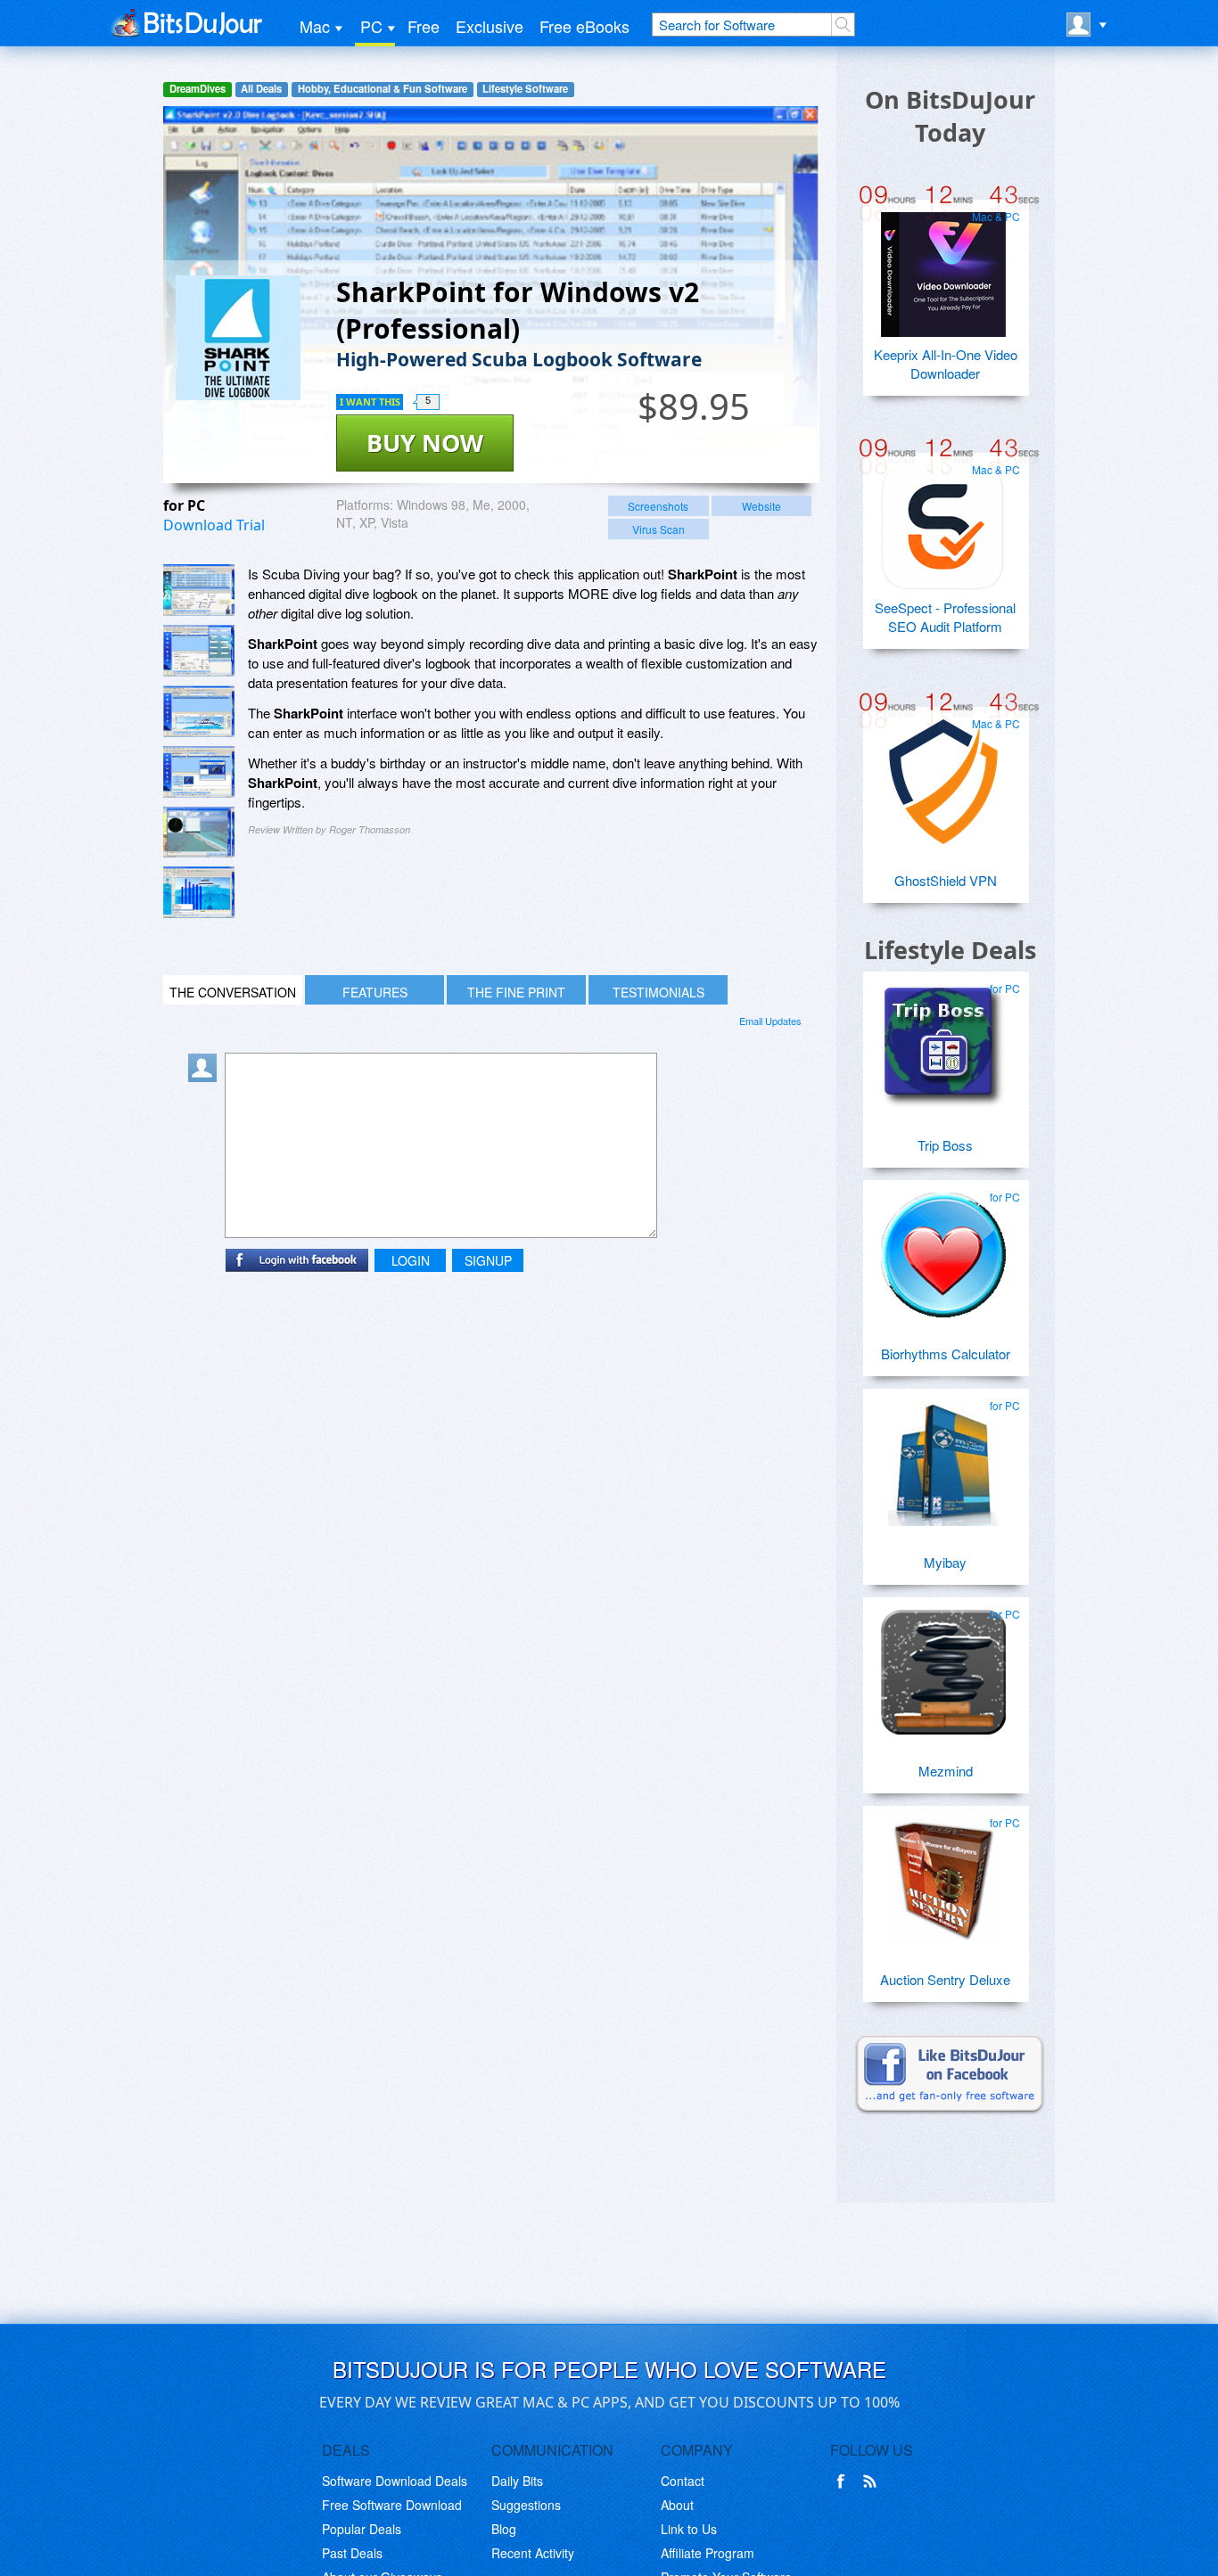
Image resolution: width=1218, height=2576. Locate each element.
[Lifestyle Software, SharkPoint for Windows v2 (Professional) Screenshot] (199, 832)
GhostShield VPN (946, 880)
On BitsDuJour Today (950, 116)
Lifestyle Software (525, 89)
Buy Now (425, 443)
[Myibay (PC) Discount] (943, 1456)
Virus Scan (658, 529)
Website (761, 506)
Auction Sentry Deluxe (945, 1979)
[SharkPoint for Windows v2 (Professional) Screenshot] (199, 590)
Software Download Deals (395, 2481)
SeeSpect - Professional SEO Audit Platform (945, 617)
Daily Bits (517, 2481)
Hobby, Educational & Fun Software (383, 89)
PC (371, 26)
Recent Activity (533, 2553)
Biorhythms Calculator (946, 1354)
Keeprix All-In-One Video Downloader (946, 364)
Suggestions (526, 2505)
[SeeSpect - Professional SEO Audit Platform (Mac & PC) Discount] (943, 521)
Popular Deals (362, 2529)
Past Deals (352, 2553)
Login (411, 1260)
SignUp (488, 1260)
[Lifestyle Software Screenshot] (199, 651)
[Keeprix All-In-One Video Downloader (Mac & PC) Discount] (943, 267)
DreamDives (198, 89)
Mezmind (946, 1771)
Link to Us (689, 2529)
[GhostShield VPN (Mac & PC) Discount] (943, 775)
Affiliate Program (708, 2553)
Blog (504, 2529)
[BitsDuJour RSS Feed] (873, 2482)
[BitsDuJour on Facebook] (844, 2482)
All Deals (261, 89)
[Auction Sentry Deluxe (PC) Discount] (943, 1874)
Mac (315, 26)
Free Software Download (392, 2505)
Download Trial (214, 525)
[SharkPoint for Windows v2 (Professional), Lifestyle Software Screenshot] (199, 711)
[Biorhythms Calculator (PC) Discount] (943, 1248)
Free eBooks (584, 26)
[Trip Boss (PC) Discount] (943, 1039)
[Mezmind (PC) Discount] (943, 1665)
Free (424, 26)
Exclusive (490, 26)
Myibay (945, 1562)
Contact (683, 2481)
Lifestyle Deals (950, 950)
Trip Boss (945, 1145)
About (677, 2505)
